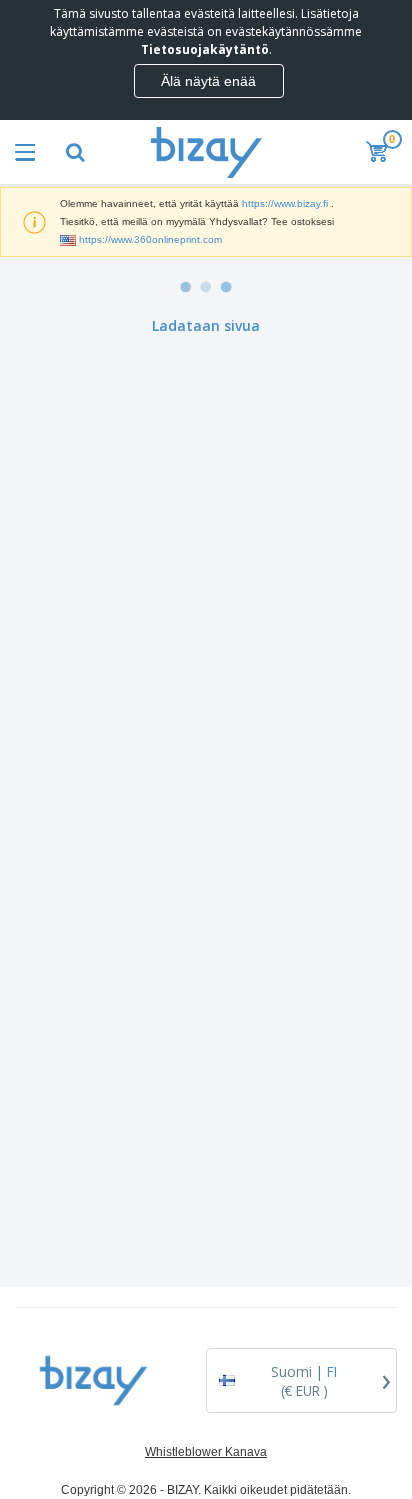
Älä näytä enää (208, 81)
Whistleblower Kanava (206, 1452)
